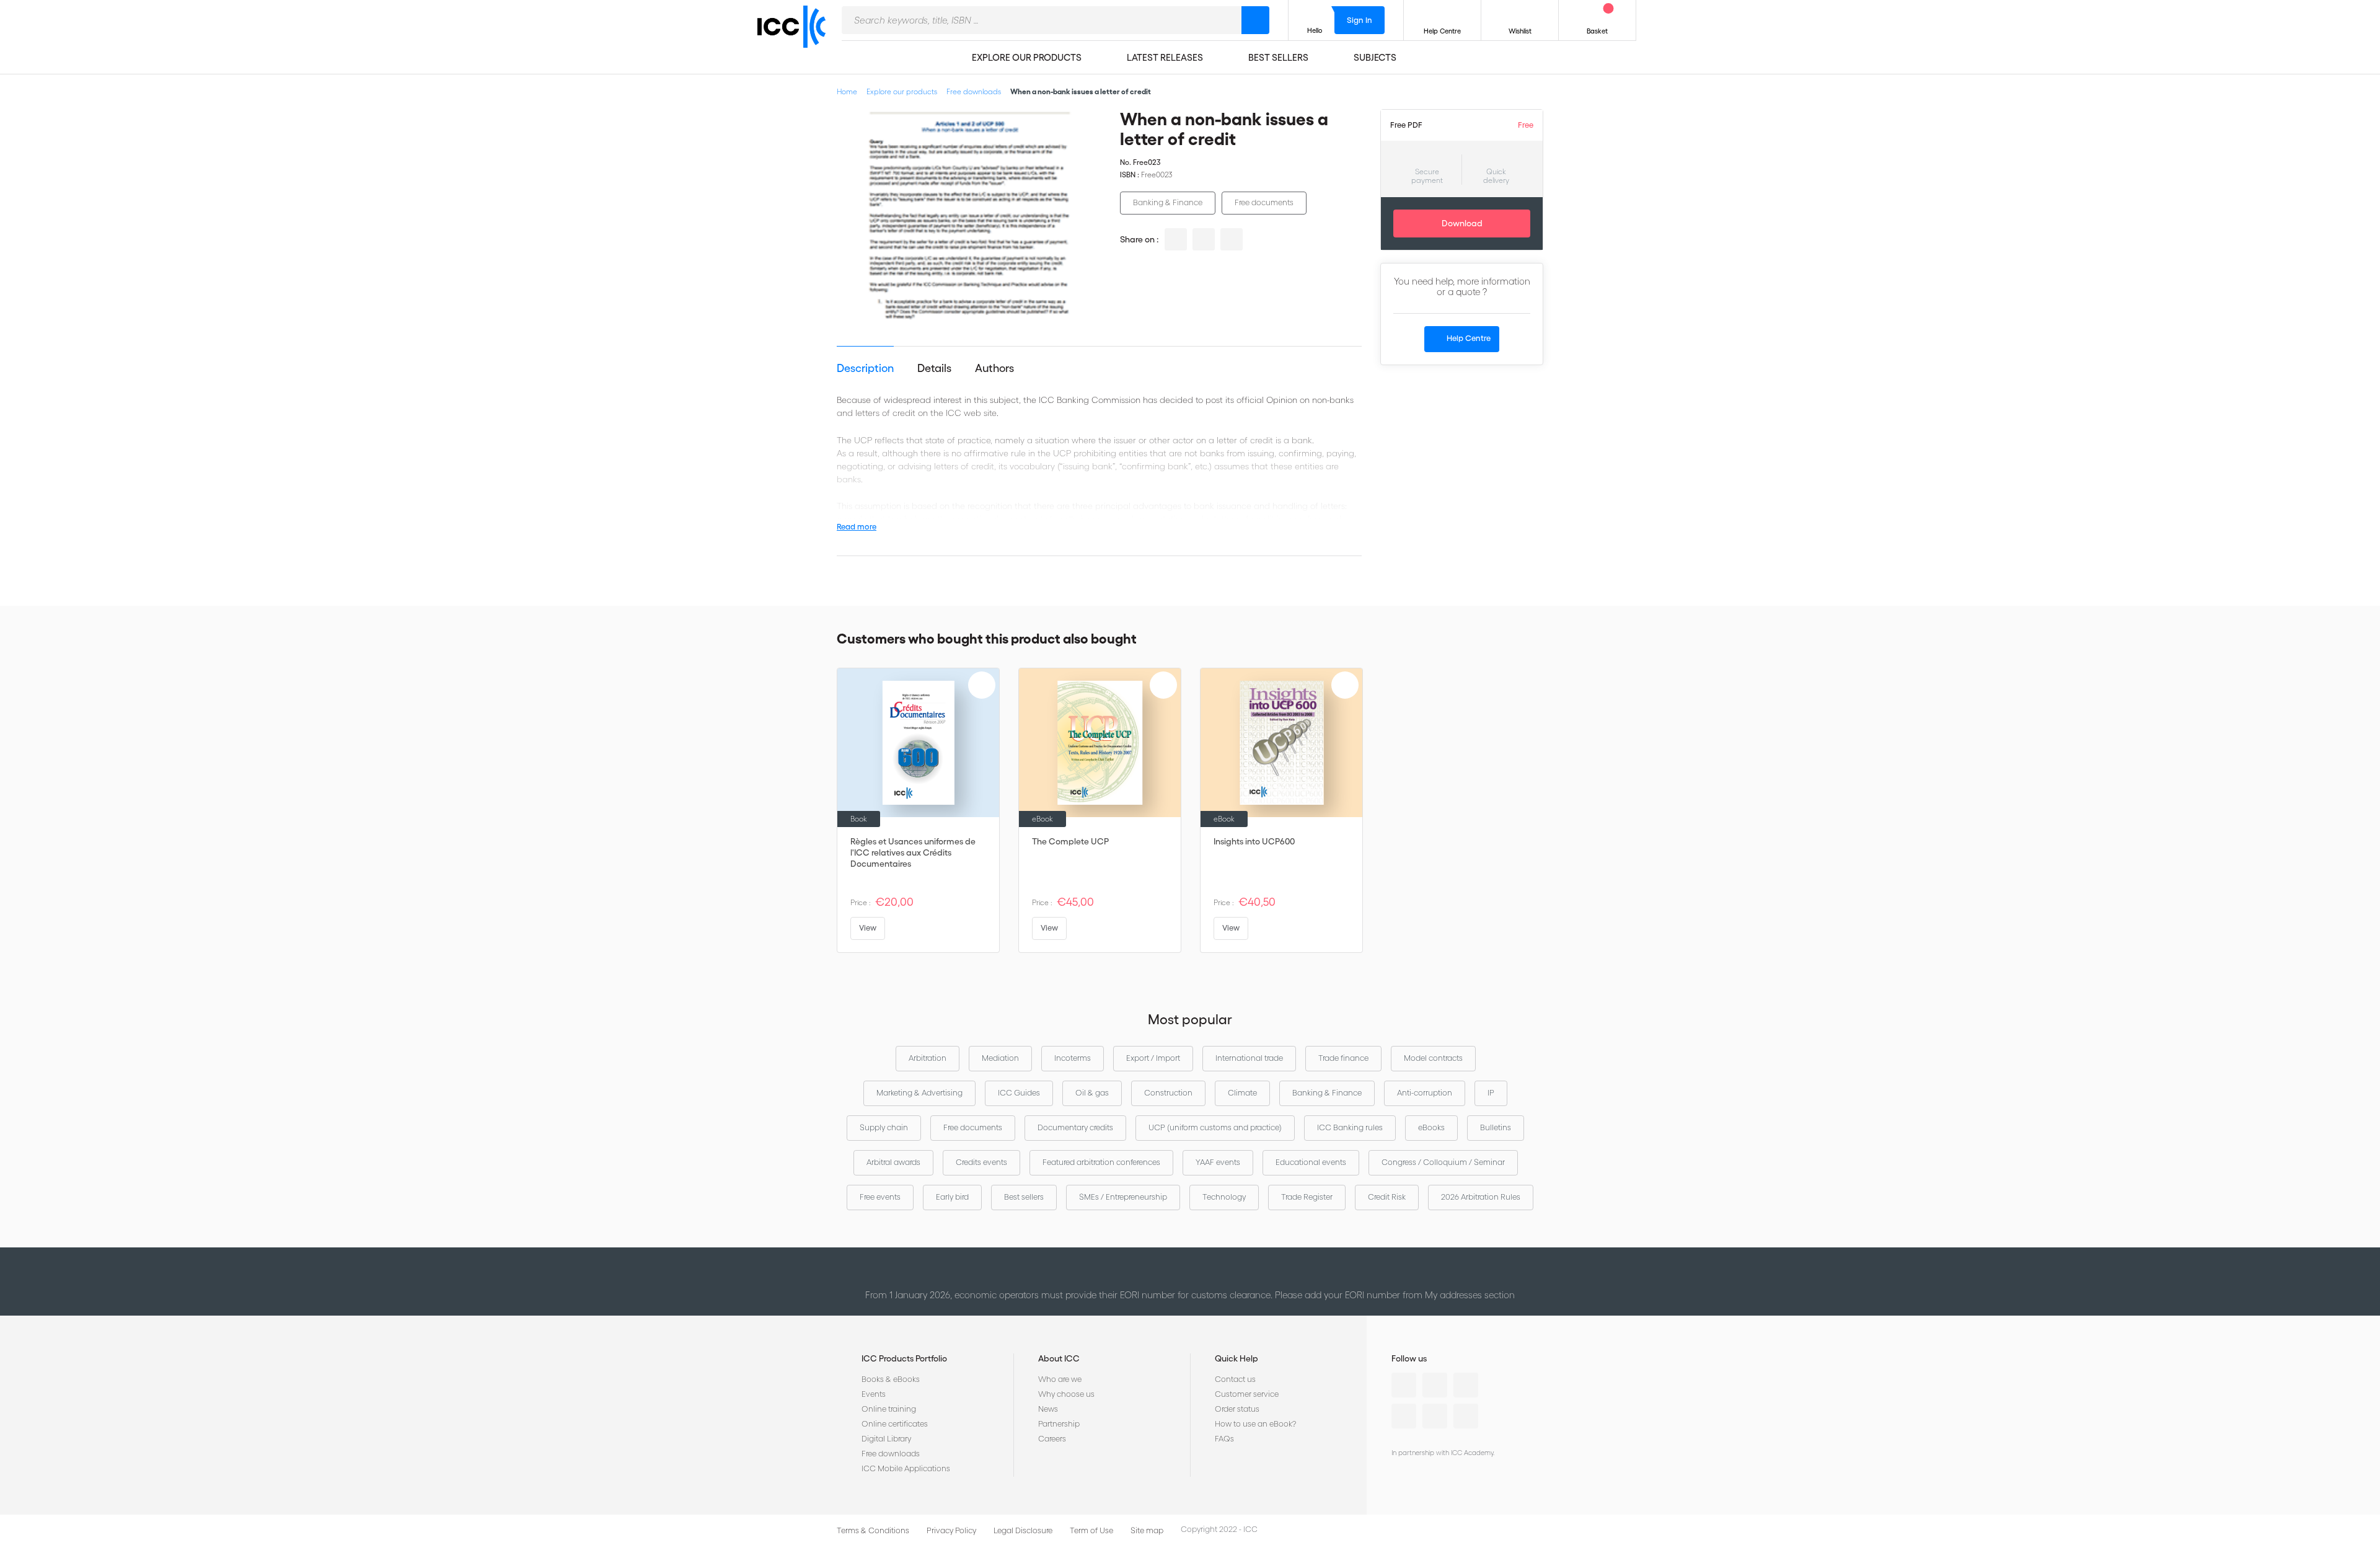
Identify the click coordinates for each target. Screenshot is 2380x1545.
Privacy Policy (951, 1530)
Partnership (1059, 1424)
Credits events (981, 1162)
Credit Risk (1387, 1197)
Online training (889, 1409)
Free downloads (974, 91)
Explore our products (902, 91)
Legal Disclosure (1023, 1530)
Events (874, 1394)
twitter (1204, 239)
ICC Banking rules (1350, 1127)
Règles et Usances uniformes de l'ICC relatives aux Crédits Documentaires (913, 852)
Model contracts (1433, 1058)
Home (847, 91)
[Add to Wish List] (1082, 129)
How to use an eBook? (1255, 1424)
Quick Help (1236, 1358)
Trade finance (1343, 1058)
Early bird (952, 1197)
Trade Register (1307, 1197)
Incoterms (1073, 1058)
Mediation (1000, 1058)
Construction (1168, 1093)
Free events (880, 1197)
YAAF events (1218, 1162)
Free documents (1264, 202)
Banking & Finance (1168, 202)
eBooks (1431, 1127)
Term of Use (1091, 1530)
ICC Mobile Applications (906, 1468)
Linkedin (1404, 1385)
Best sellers (1024, 1197)
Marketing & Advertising (919, 1093)
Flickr (1466, 1416)
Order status (1237, 1409)
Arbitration (928, 1058)
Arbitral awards (893, 1162)
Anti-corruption (1425, 1093)
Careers (1052, 1439)
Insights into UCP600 (1254, 841)
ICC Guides (1019, 1093)
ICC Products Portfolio (904, 1358)
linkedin (1176, 239)
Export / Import (1153, 1058)
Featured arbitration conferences (1101, 1162)
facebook (1232, 239)
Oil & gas (1092, 1093)
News (1048, 1409)
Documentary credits (1075, 1127)
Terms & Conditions (873, 1530)
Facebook (1466, 1385)
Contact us (1235, 1379)
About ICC (1059, 1358)
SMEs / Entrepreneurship (1123, 1197)
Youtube (1435, 1416)
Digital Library (886, 1439)
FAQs (1224, 1439)
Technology (1224, 1197)
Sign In (1360, 20)
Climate (1242, 1093)
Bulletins (1496, 1127)
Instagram (1404, 1416)
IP (1491, 1093)
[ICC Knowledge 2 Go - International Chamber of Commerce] (796, 38)
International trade (1249, 1058)
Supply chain (884, 1127)
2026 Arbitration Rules (1481, 1197)
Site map (1147, 1530)
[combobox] (1042, 20)
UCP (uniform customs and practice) (1215, 1127)
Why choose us (1066, 1394)
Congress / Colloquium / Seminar (1443, 1162)
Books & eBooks (891, 1379)
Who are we (1060, 1379)
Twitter (1435, 1385)
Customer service (1247, 1394)
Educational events (1311, 1162)
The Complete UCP (1070, 841)
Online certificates (895, 1424)
